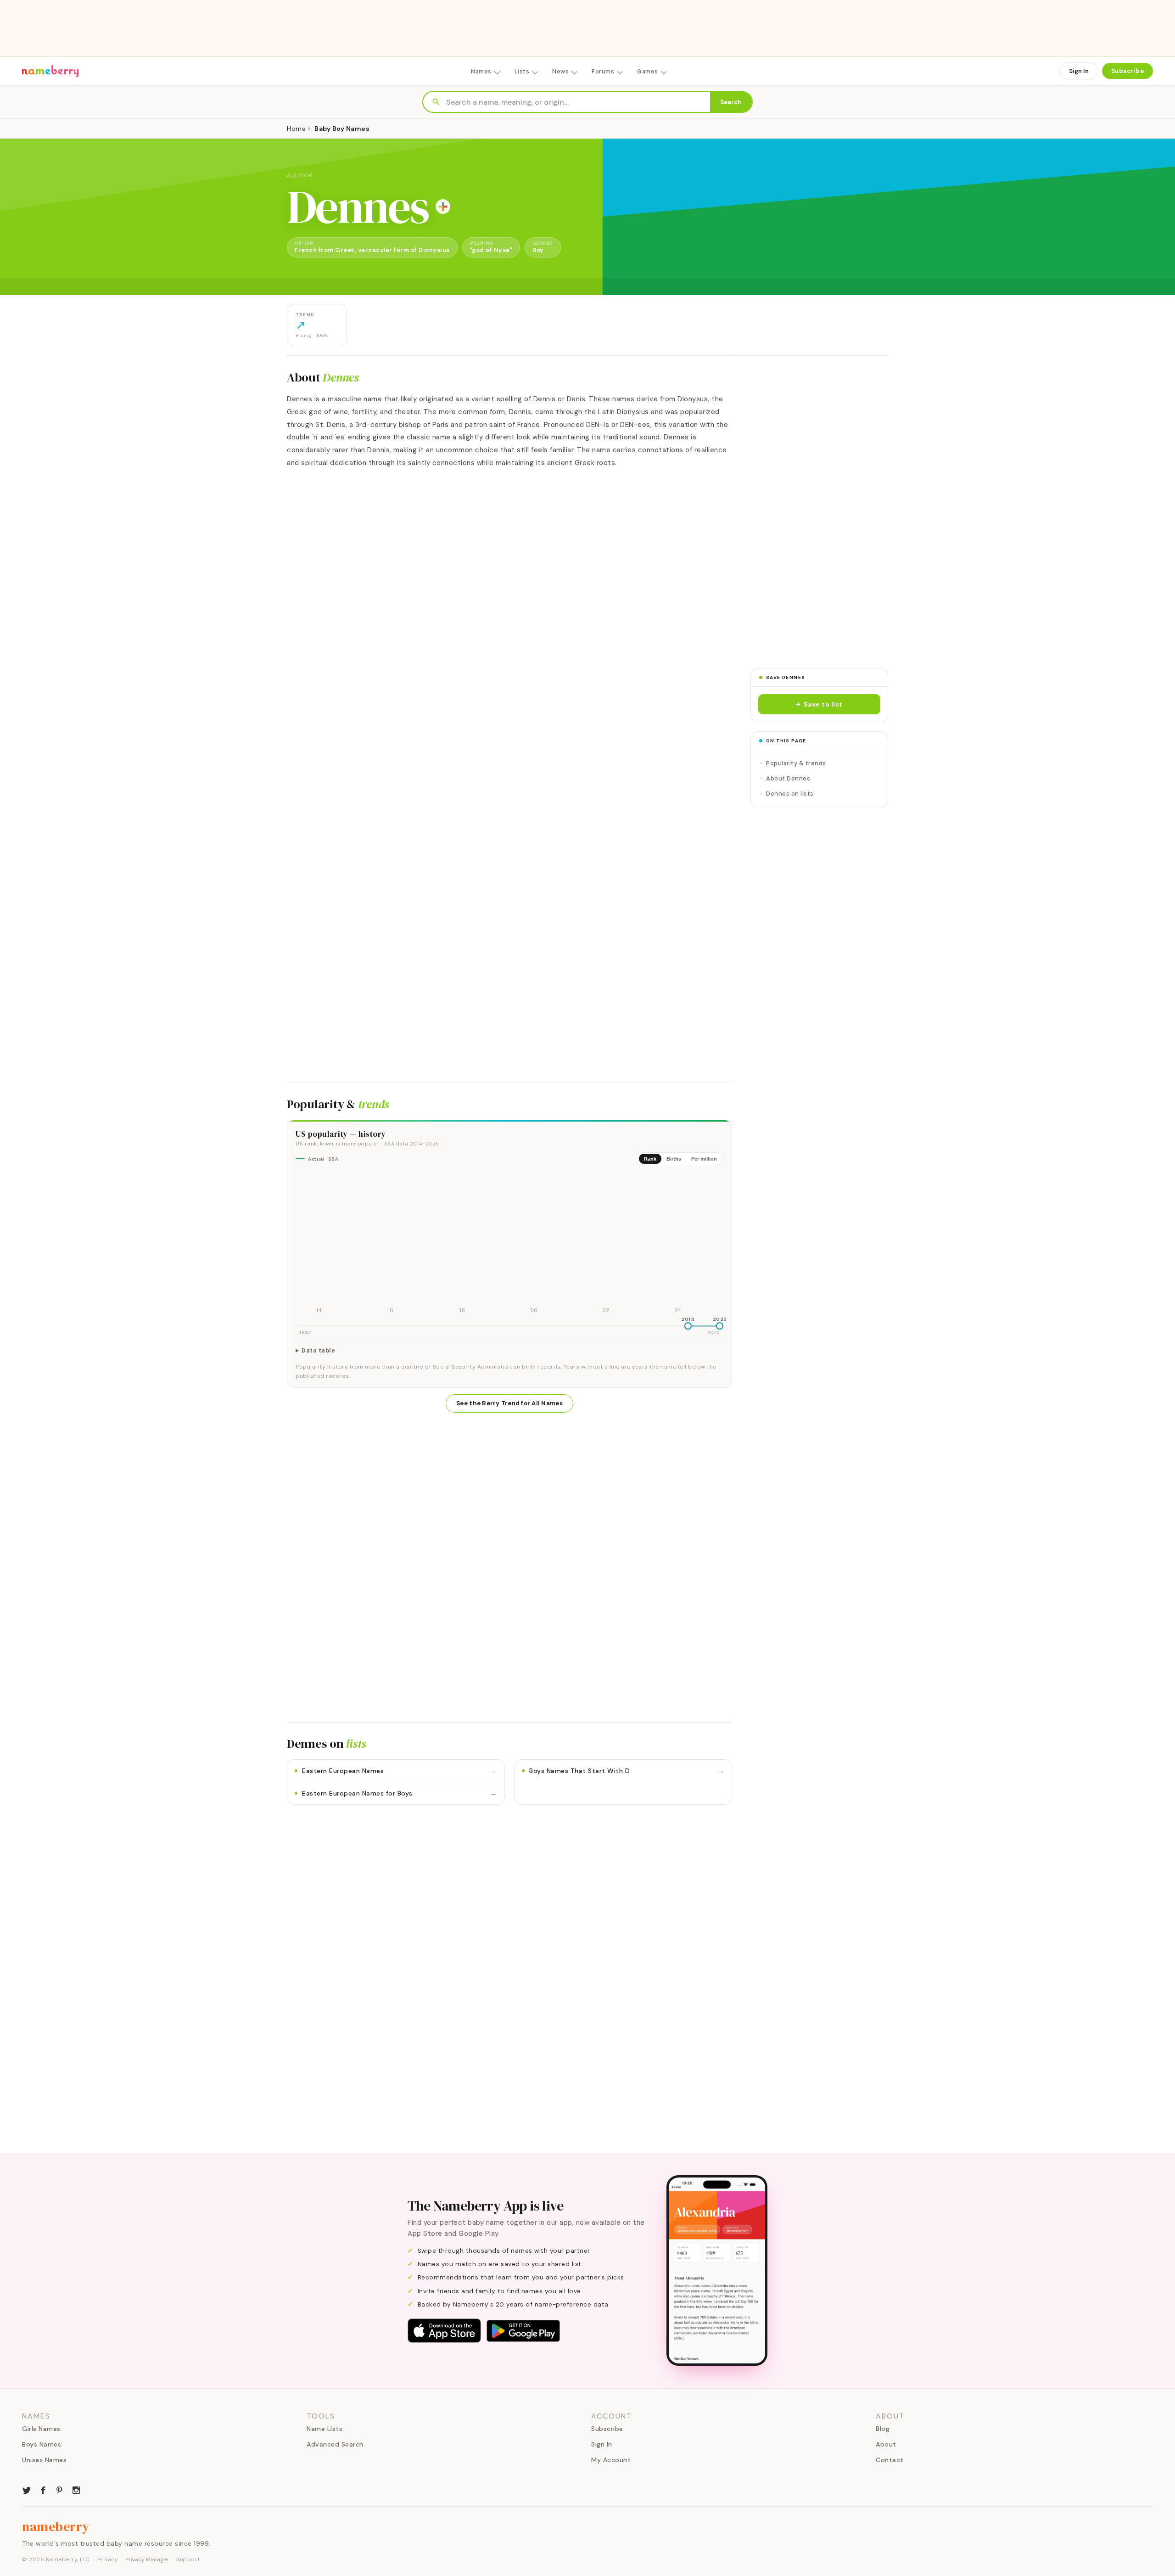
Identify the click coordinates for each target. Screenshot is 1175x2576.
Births (674, 1159)
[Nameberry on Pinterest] (60, 2489)
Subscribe (1128, 71)
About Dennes (788, 778)
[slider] (688, 1326)
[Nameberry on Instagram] (76, 2489)
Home (296, 129)
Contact (890, 2460)
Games (648, 71)
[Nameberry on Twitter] (27, 2489)
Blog (883, 2429)
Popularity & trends (796, 763)
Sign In (1079, 71)
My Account (611, 2460)
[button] (819, 704)
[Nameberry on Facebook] (43, 2489)
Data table (318, 1351)
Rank (650, 1159)
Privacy (108, 2559)
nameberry (56, 2526)
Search (731, 102)
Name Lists (325, 2429)
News (560, 71)
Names (481, 71)
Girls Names (41, 2429)
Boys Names (42, 2444)
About (886, 2444)
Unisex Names (44, 2460)
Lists (522, 71)
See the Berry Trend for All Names (509, 1403)
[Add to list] (443, 207)
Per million (704, 1159)
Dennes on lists (790, 794)
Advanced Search (335, 2444)
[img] (509, 1244)
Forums (603, 71)
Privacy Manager (147, 2559)
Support (188, 2559)
